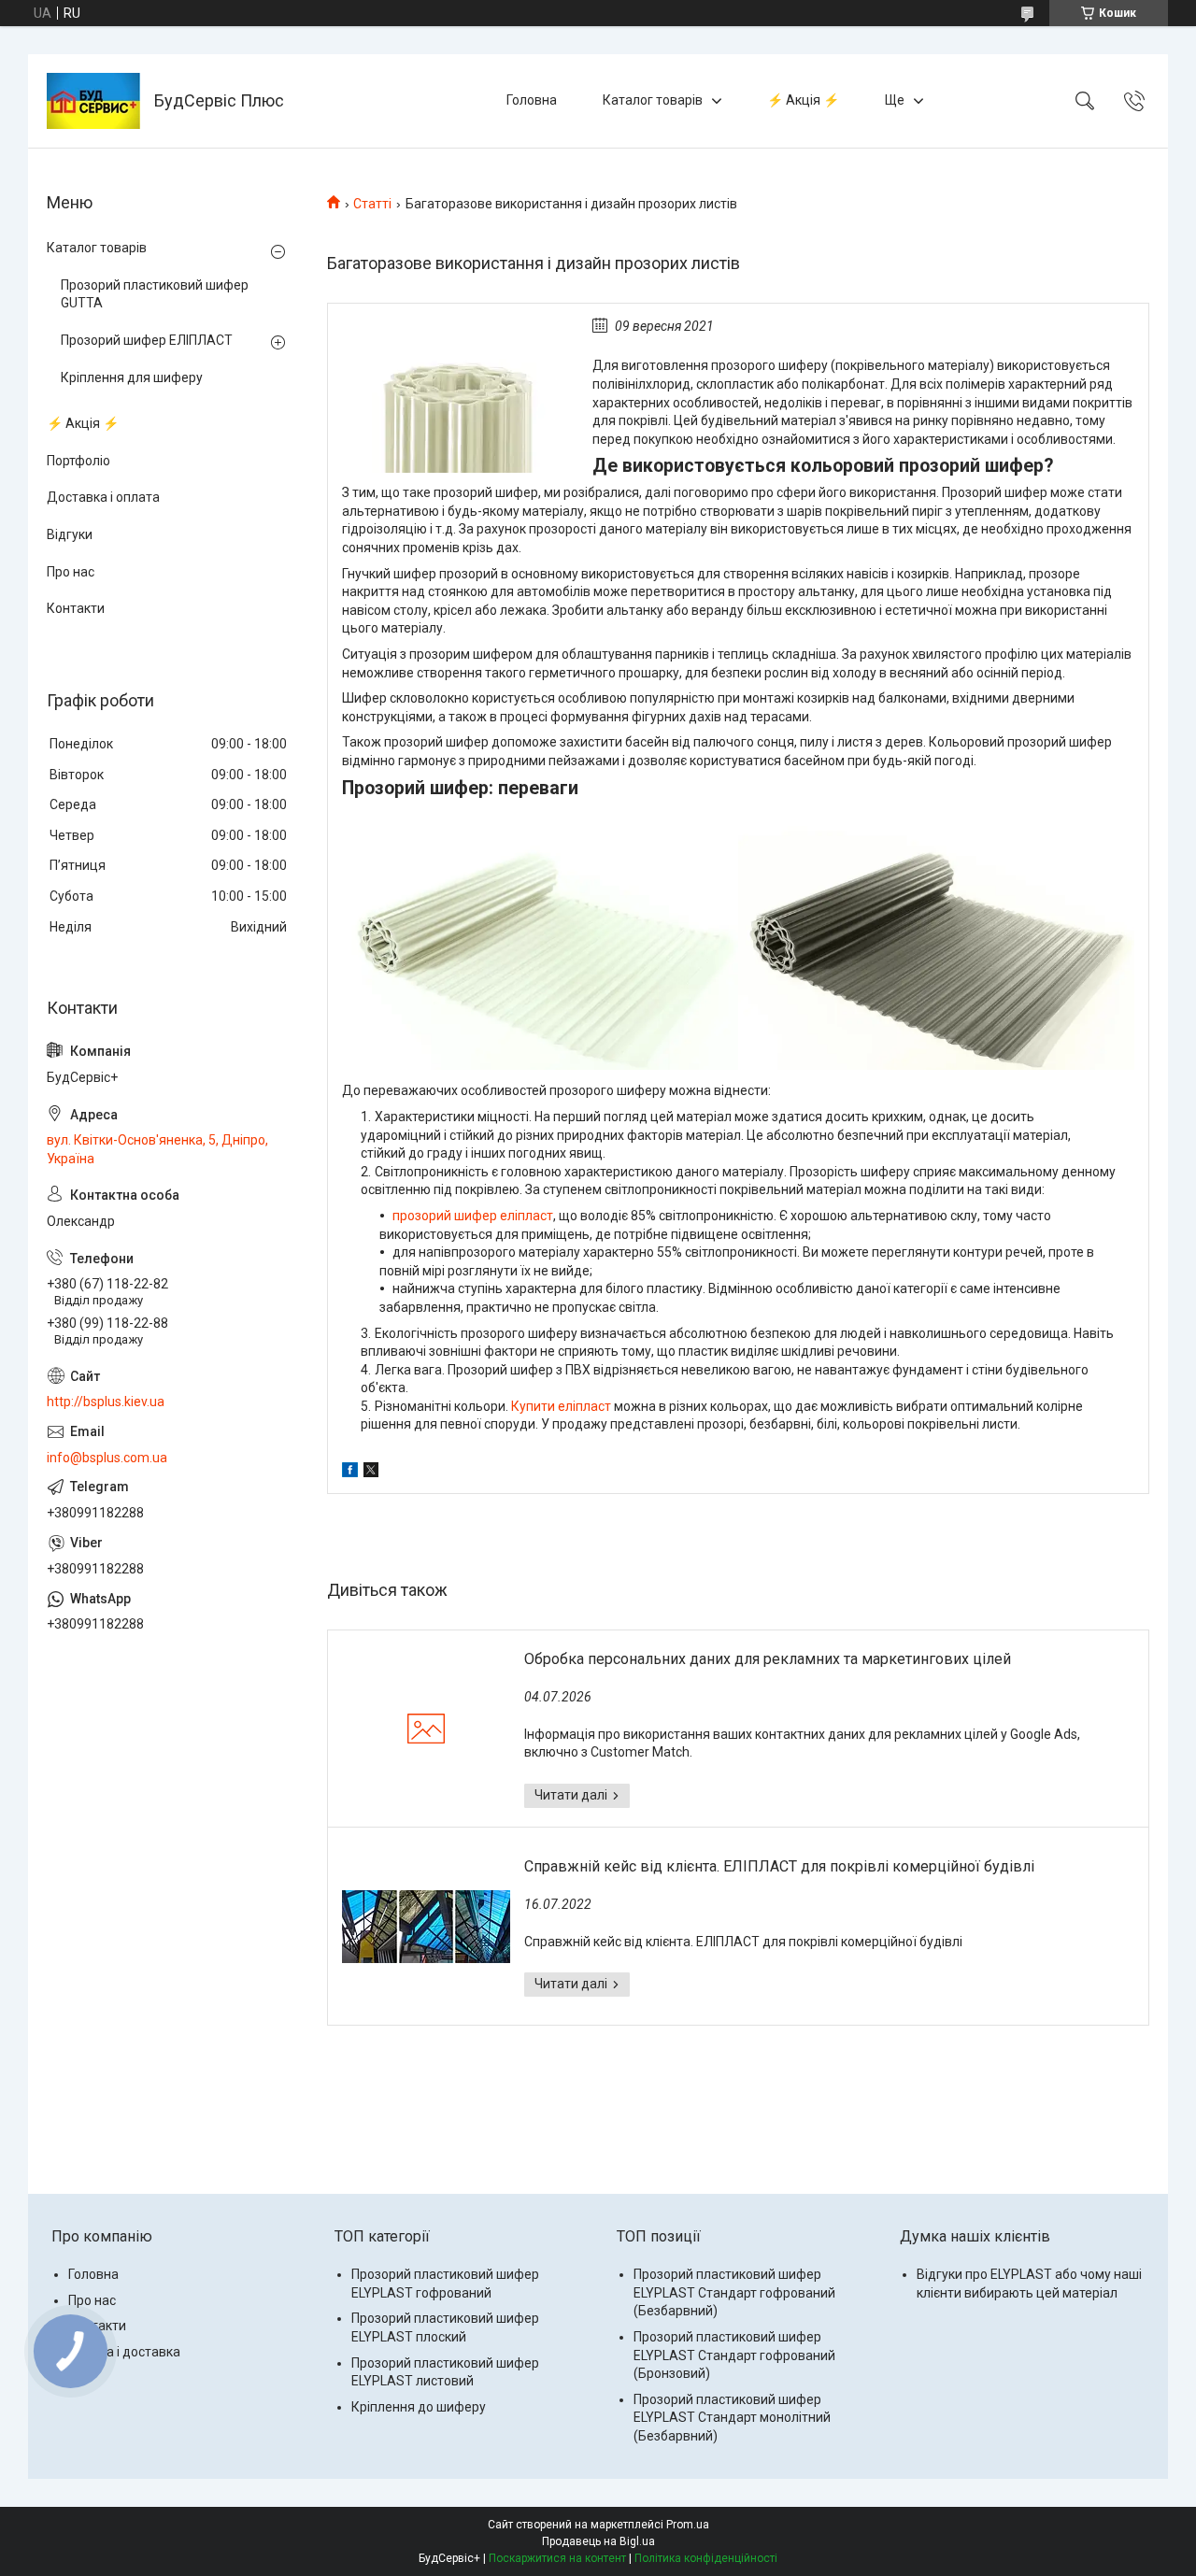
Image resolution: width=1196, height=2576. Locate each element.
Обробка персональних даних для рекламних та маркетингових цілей (768, 1659)
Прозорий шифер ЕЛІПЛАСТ (147, 340)
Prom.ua (688, 2525)
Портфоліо (78, 461)
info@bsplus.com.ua (107, 1458)
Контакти (76, 608)
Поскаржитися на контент (557, 2558)
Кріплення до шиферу (419, 2407)
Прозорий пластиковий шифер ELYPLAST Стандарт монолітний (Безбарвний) (732, 2418)
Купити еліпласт (561, 1406)
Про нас (71, 572)
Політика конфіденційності (706, 2558)
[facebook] (350, 1473)
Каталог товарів (653, 100)
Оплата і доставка (124, 2352)
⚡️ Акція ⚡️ (803, 100)
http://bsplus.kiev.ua (106, 1402)
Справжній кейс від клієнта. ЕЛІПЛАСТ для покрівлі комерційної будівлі (779, 1866)
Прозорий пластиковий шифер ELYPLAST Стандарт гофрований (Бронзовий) (734, 2355)
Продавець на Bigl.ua (598, 2541)
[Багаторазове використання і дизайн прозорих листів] (458, 395)
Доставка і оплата (103, 497)
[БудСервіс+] (93, 101)
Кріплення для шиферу (132, 377)
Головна (532, 100)
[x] (371, 1473)
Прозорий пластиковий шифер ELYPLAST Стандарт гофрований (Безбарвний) (734, 2292)
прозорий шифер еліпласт (473, 1216)
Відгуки (70, 534)
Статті (372, 204)
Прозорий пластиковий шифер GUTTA (155, 294)
